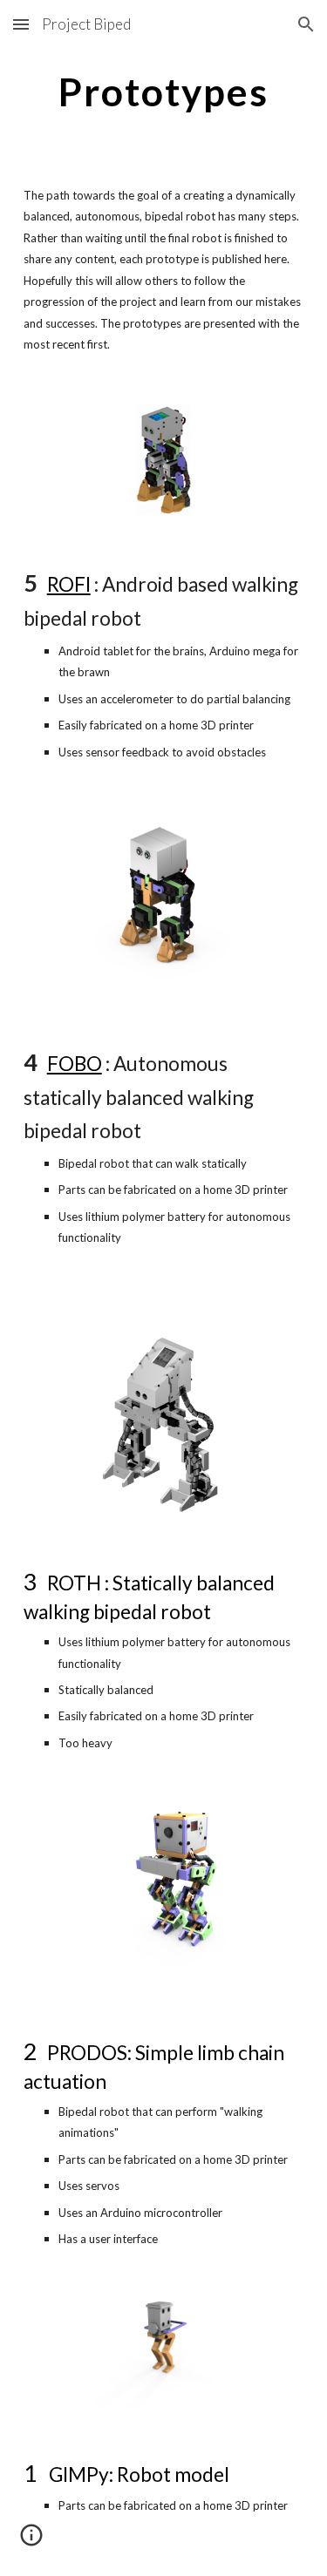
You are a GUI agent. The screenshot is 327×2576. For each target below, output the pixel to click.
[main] (164, 92)
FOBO (75, 1064)
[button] (21, 24)
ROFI (69, 584)
